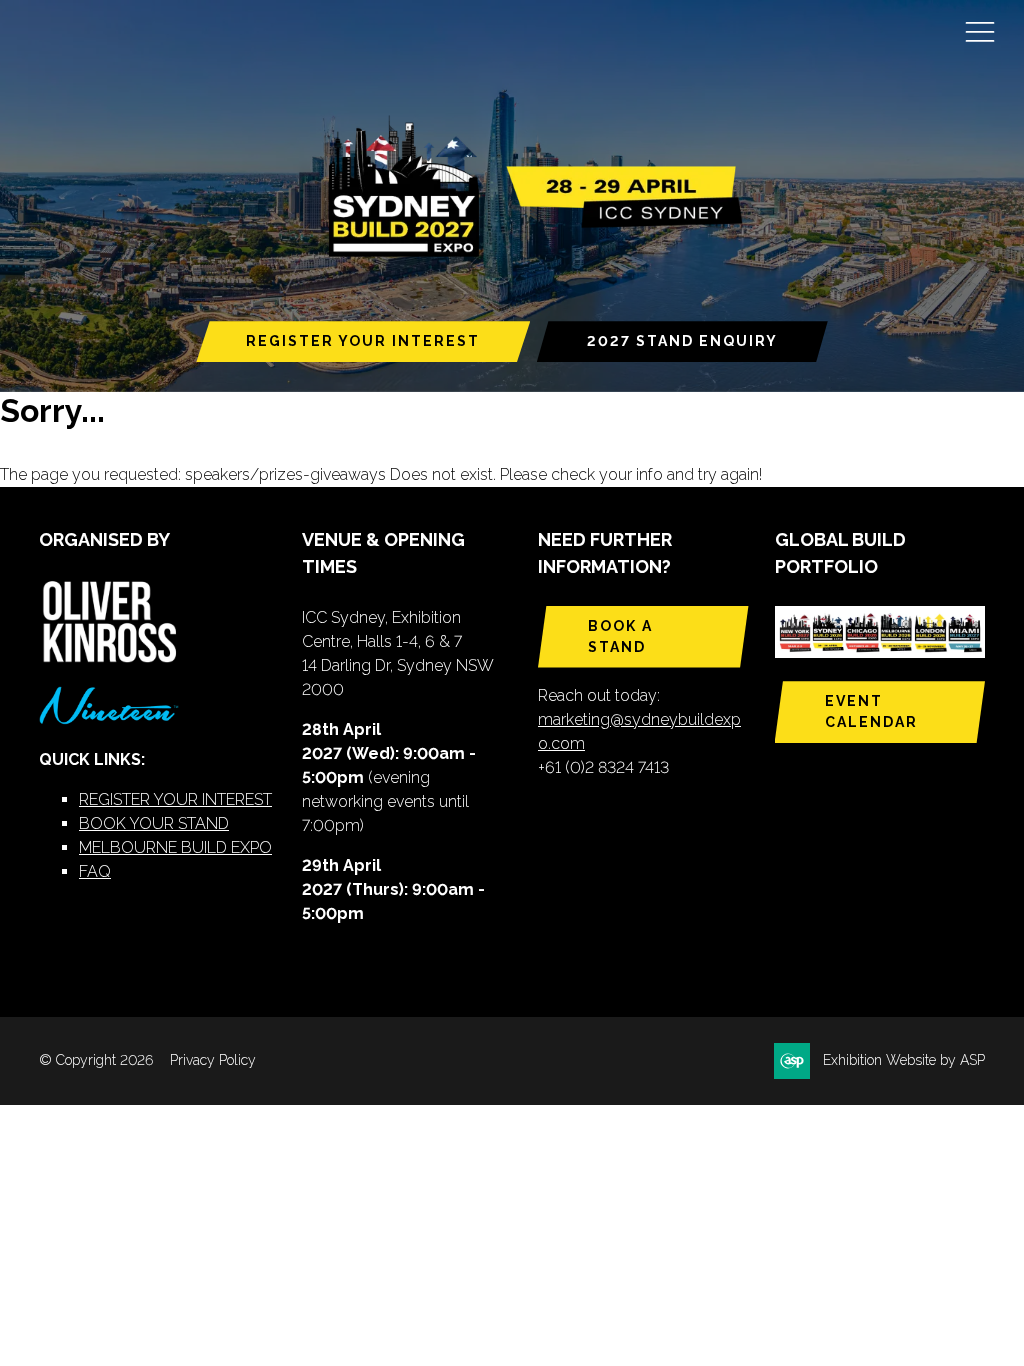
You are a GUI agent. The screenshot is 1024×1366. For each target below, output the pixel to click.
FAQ (95, 871)
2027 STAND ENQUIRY (682, 341)
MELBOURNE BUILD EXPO (175, 847)
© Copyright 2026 (96, 1060)
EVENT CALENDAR (871, 711)
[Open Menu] (980, 31)
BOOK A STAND (620, 636)
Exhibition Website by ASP (904, 1060)
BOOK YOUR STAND (154, 823)
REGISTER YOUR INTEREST (363, 341)
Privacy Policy (213, 1060)
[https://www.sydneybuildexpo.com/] (527, 253)
